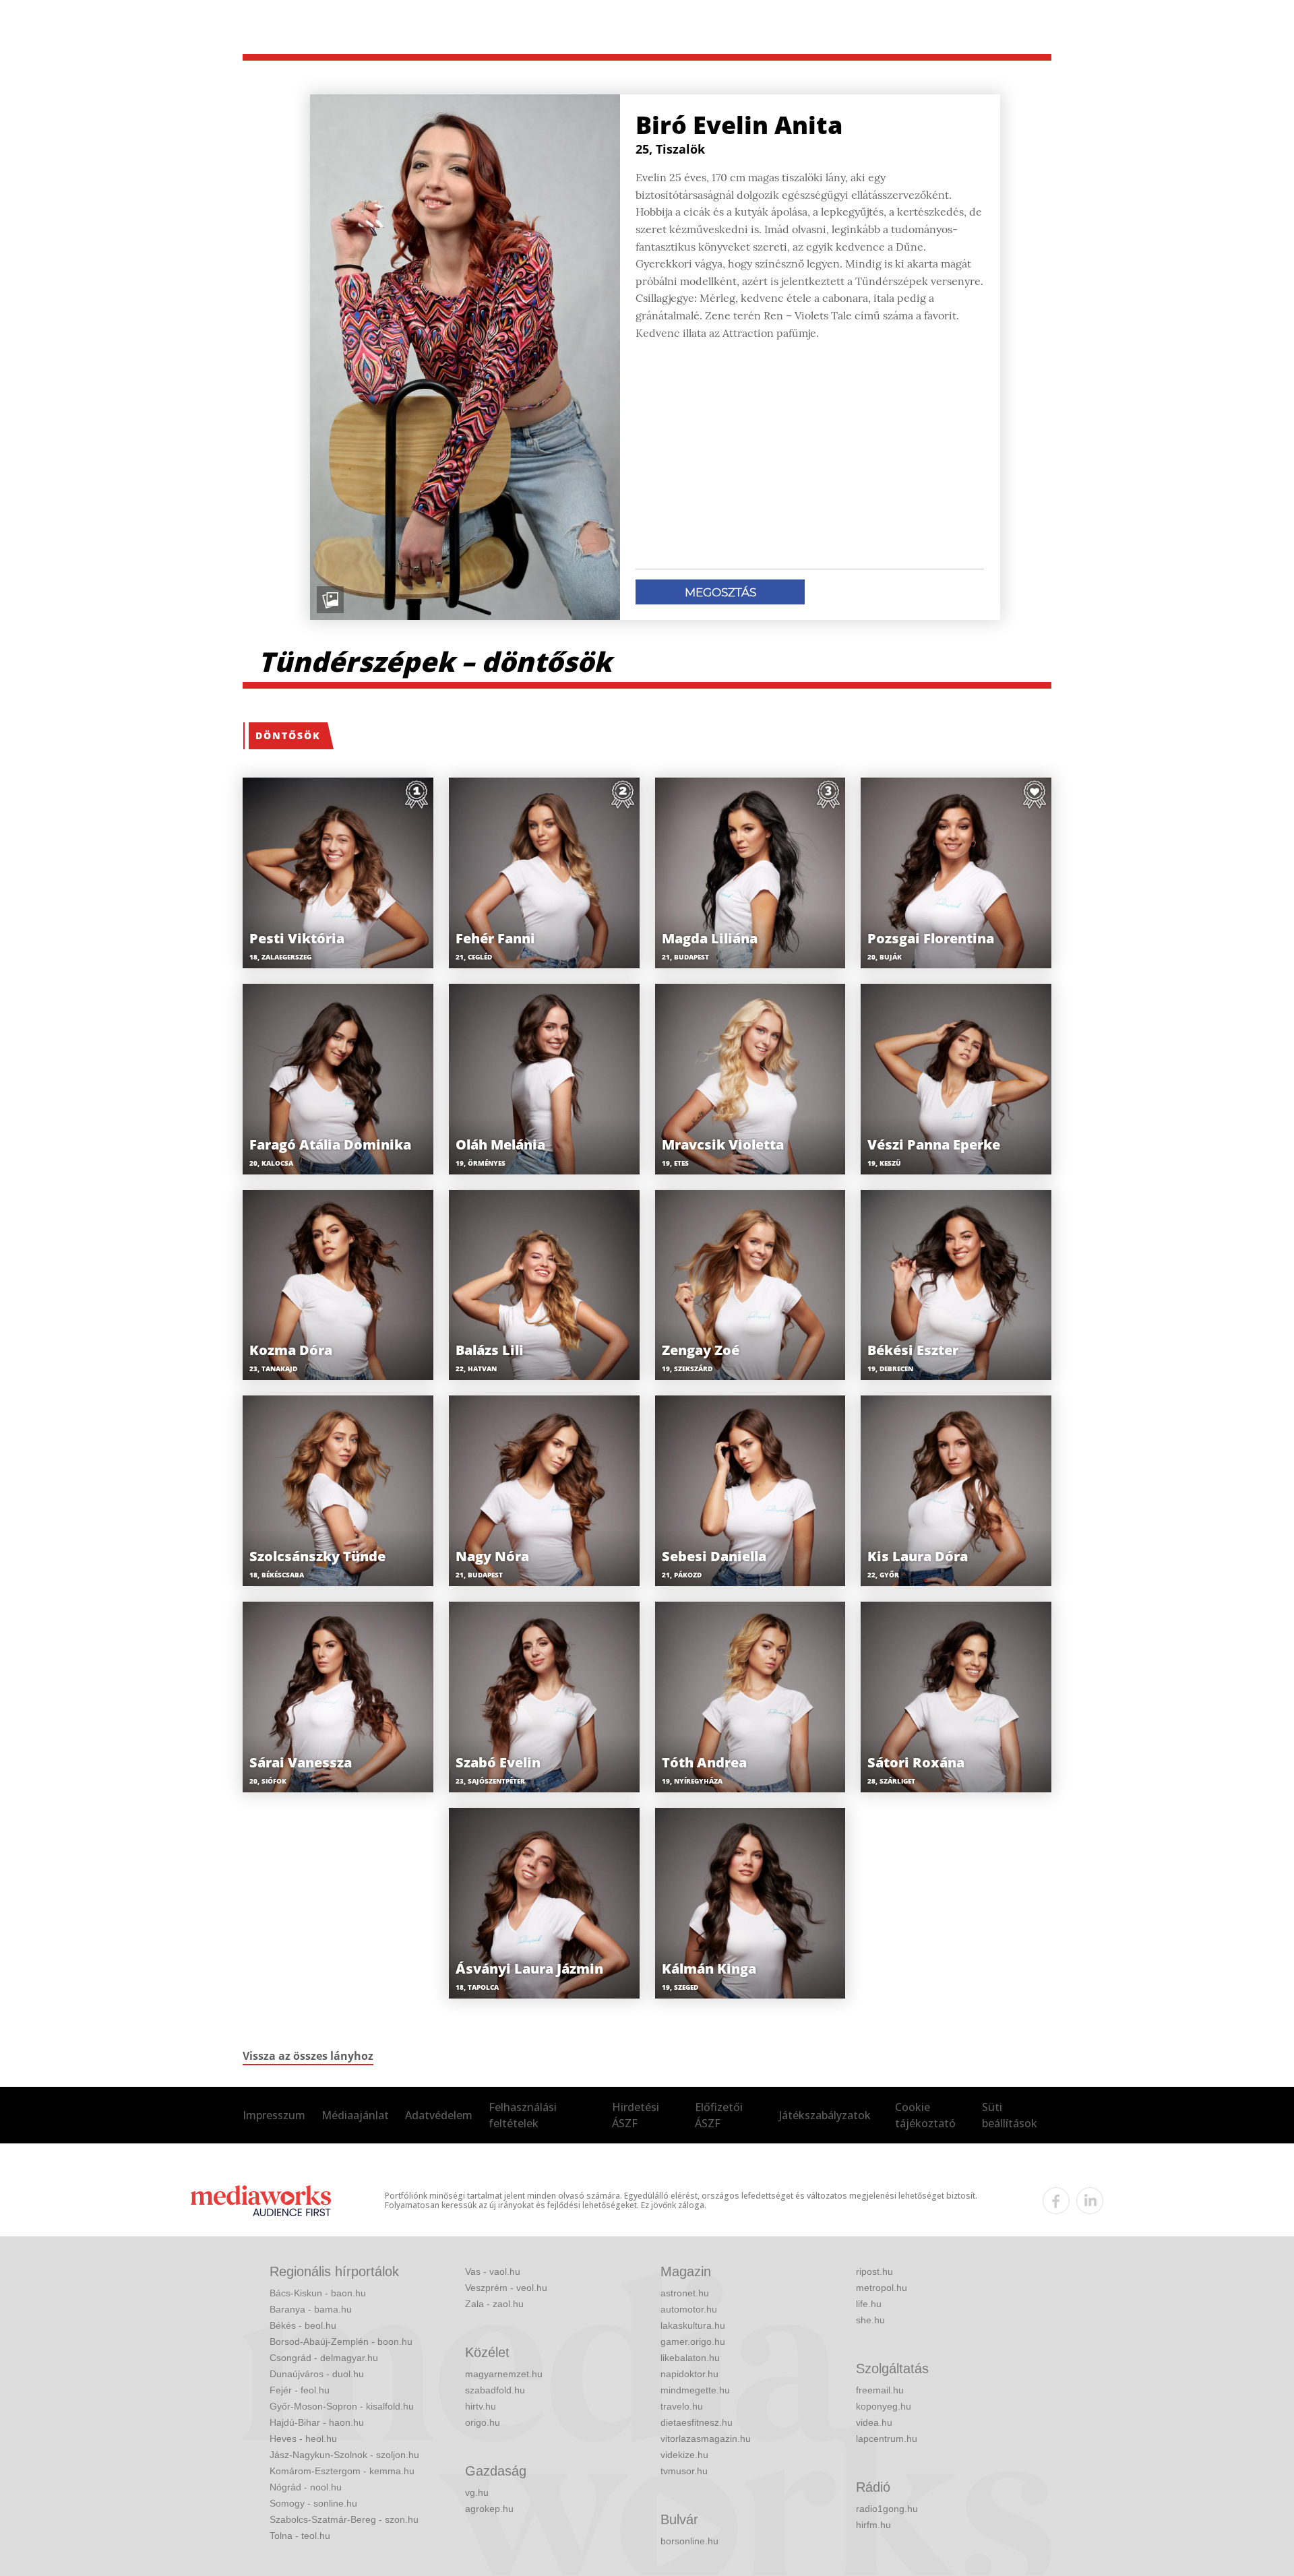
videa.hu (874, 2422)
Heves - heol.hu (303, 2439)
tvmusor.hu (684, 2471)
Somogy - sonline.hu (313, 2503)
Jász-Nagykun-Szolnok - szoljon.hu (344, 2455)
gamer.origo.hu (693, 2342)
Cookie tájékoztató (925, 2115)
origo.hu (483, 2422)
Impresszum (274, 2115)
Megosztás (720, 592)
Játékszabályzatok (825, 2115)
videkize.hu (684, 2455)
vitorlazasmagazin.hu (706, 2439)
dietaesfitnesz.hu (697, 2422)
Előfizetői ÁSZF (719, 2115)
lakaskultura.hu (693, 2325)
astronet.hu (685, 2293)
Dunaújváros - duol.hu (317, 2374)
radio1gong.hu (887, 2509)
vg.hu (477, 2492)
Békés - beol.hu (303, 2325)
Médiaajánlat (355, 2115)
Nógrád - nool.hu (306, 2487)
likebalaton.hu (690, 2358)
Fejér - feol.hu (300, 2390)
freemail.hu (880, 2390)
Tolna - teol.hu (300, 2536)
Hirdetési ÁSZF (636, 2115)
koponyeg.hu (884, 2406)
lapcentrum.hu (887, 2439)
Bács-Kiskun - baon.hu (318, 2293)
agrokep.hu (489, 2509)
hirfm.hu (873, 2525)
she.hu (870, 2320)
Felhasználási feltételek (523, 2115)
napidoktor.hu (689, 2374)
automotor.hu (689, 2309)
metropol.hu (882, 2288)
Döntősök (288, 735)
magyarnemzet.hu (504, 2374)
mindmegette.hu (695, 2390)
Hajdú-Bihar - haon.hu (317, 2422)
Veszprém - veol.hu (506, 2288)
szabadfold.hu (495, 2390)
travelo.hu (682, 2406)
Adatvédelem (439, 2115)
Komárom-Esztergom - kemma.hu (342, 2471)
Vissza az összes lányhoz (308, 2056)
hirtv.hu (481, 2406)
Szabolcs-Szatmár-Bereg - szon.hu (344, 2519)
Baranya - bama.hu (311, 2309)
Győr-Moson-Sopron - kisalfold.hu (342, 2406)
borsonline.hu (689, 2541)
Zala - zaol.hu (494, 2304)
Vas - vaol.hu (493, 2271)
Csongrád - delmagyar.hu (324, 2358)
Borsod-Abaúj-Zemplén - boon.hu (341, 2342)
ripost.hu (874, 2271)
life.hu (869, 2304)
